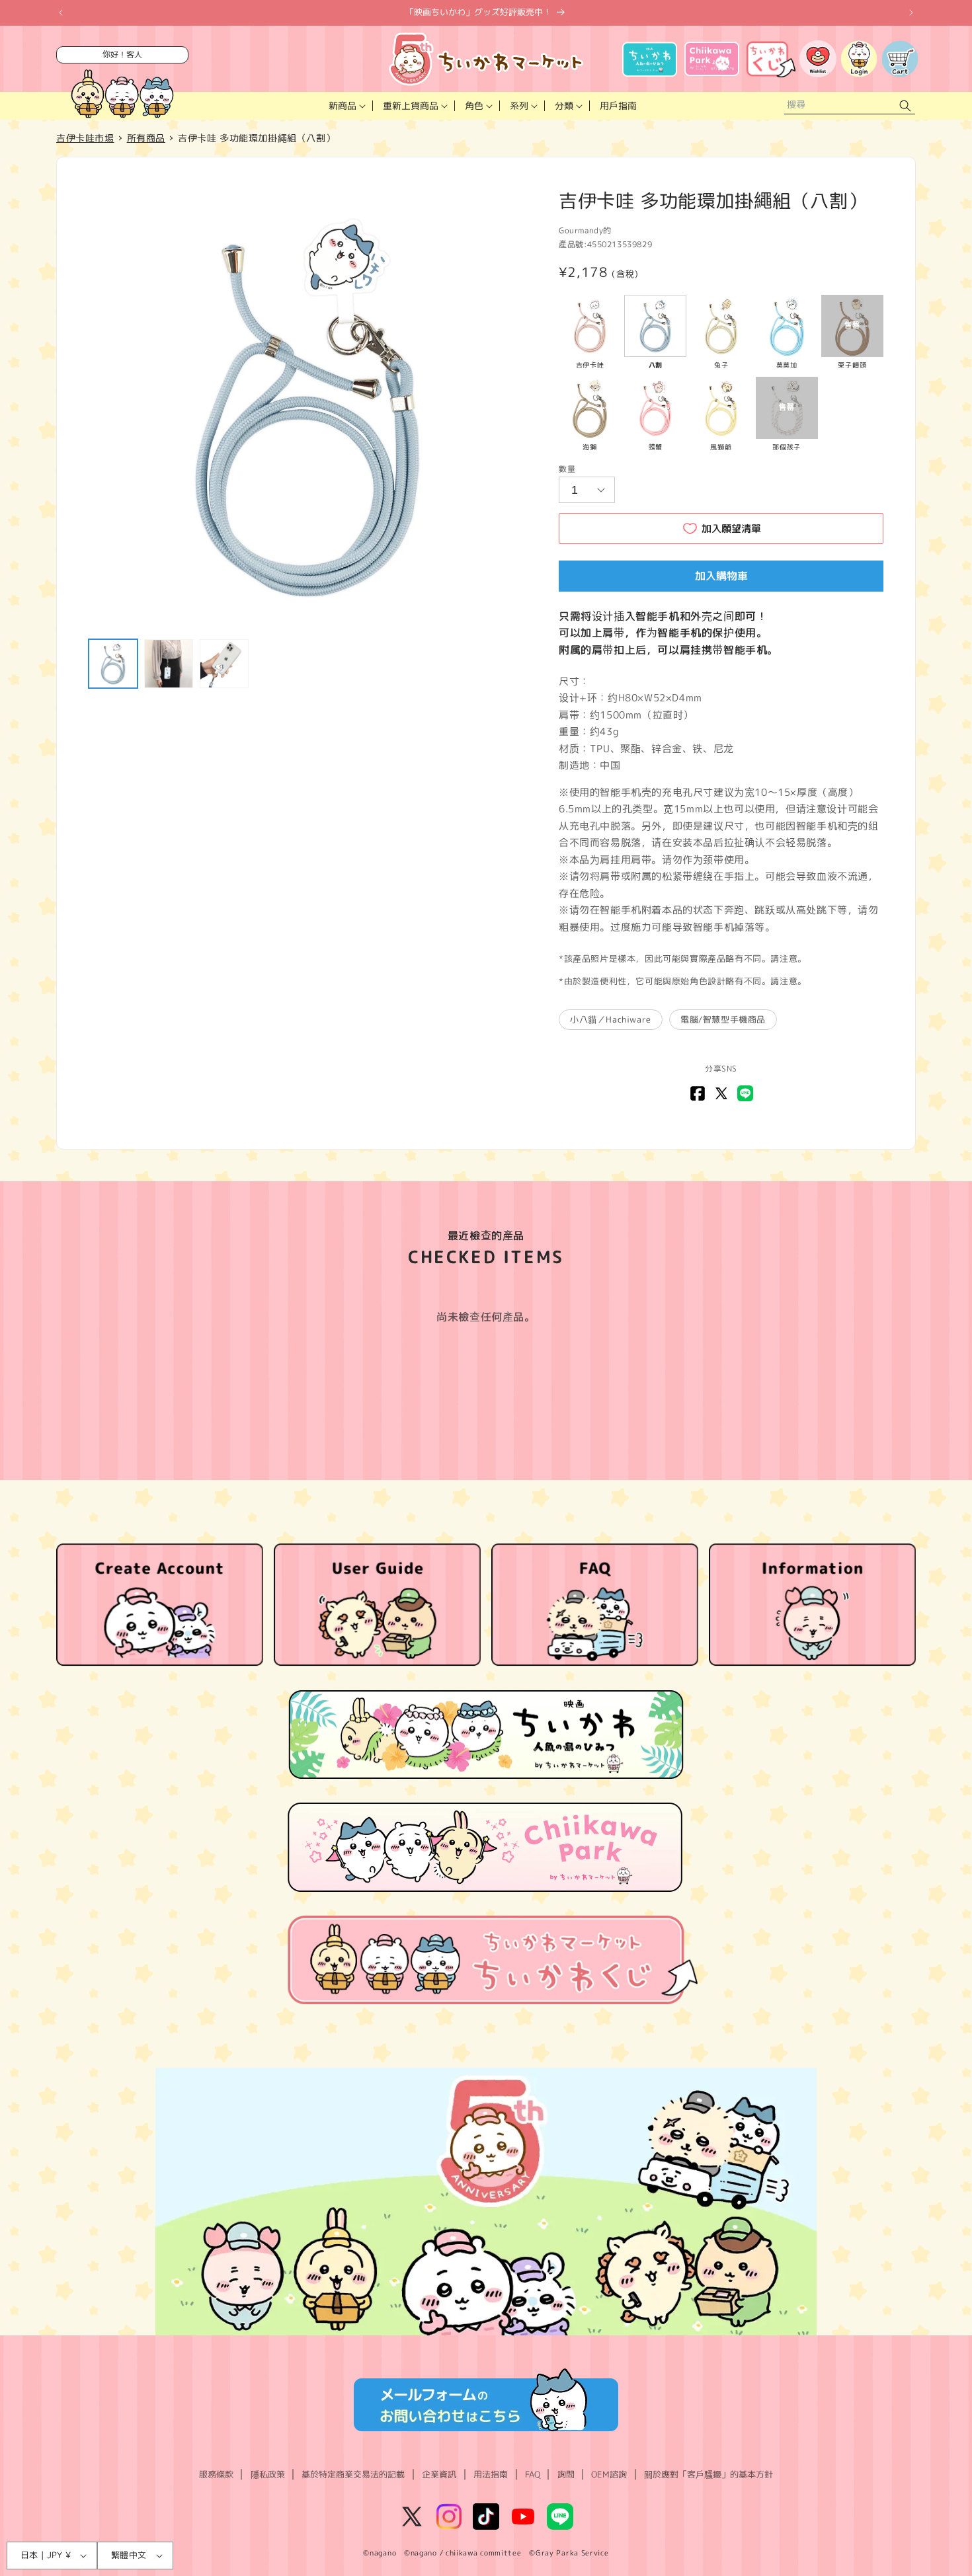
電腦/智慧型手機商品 (723, 1019)
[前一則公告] (61, 13)
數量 (567, 469)
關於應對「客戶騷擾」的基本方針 (709, 2474)
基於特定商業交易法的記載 (353, 2474)
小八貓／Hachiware (611, 1019)
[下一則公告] (911, 13)
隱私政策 (268, 2474)
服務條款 (216, 2474)
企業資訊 (439, 2474)
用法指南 (491, 2474)
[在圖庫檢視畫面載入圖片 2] (169, 664)
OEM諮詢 (609, 2474)
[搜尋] (905, 106)
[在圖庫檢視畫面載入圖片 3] (224, 664)
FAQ (533, 2474)
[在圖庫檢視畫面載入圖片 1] (113, 664)
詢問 (566, 2474)
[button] (346, 106)
